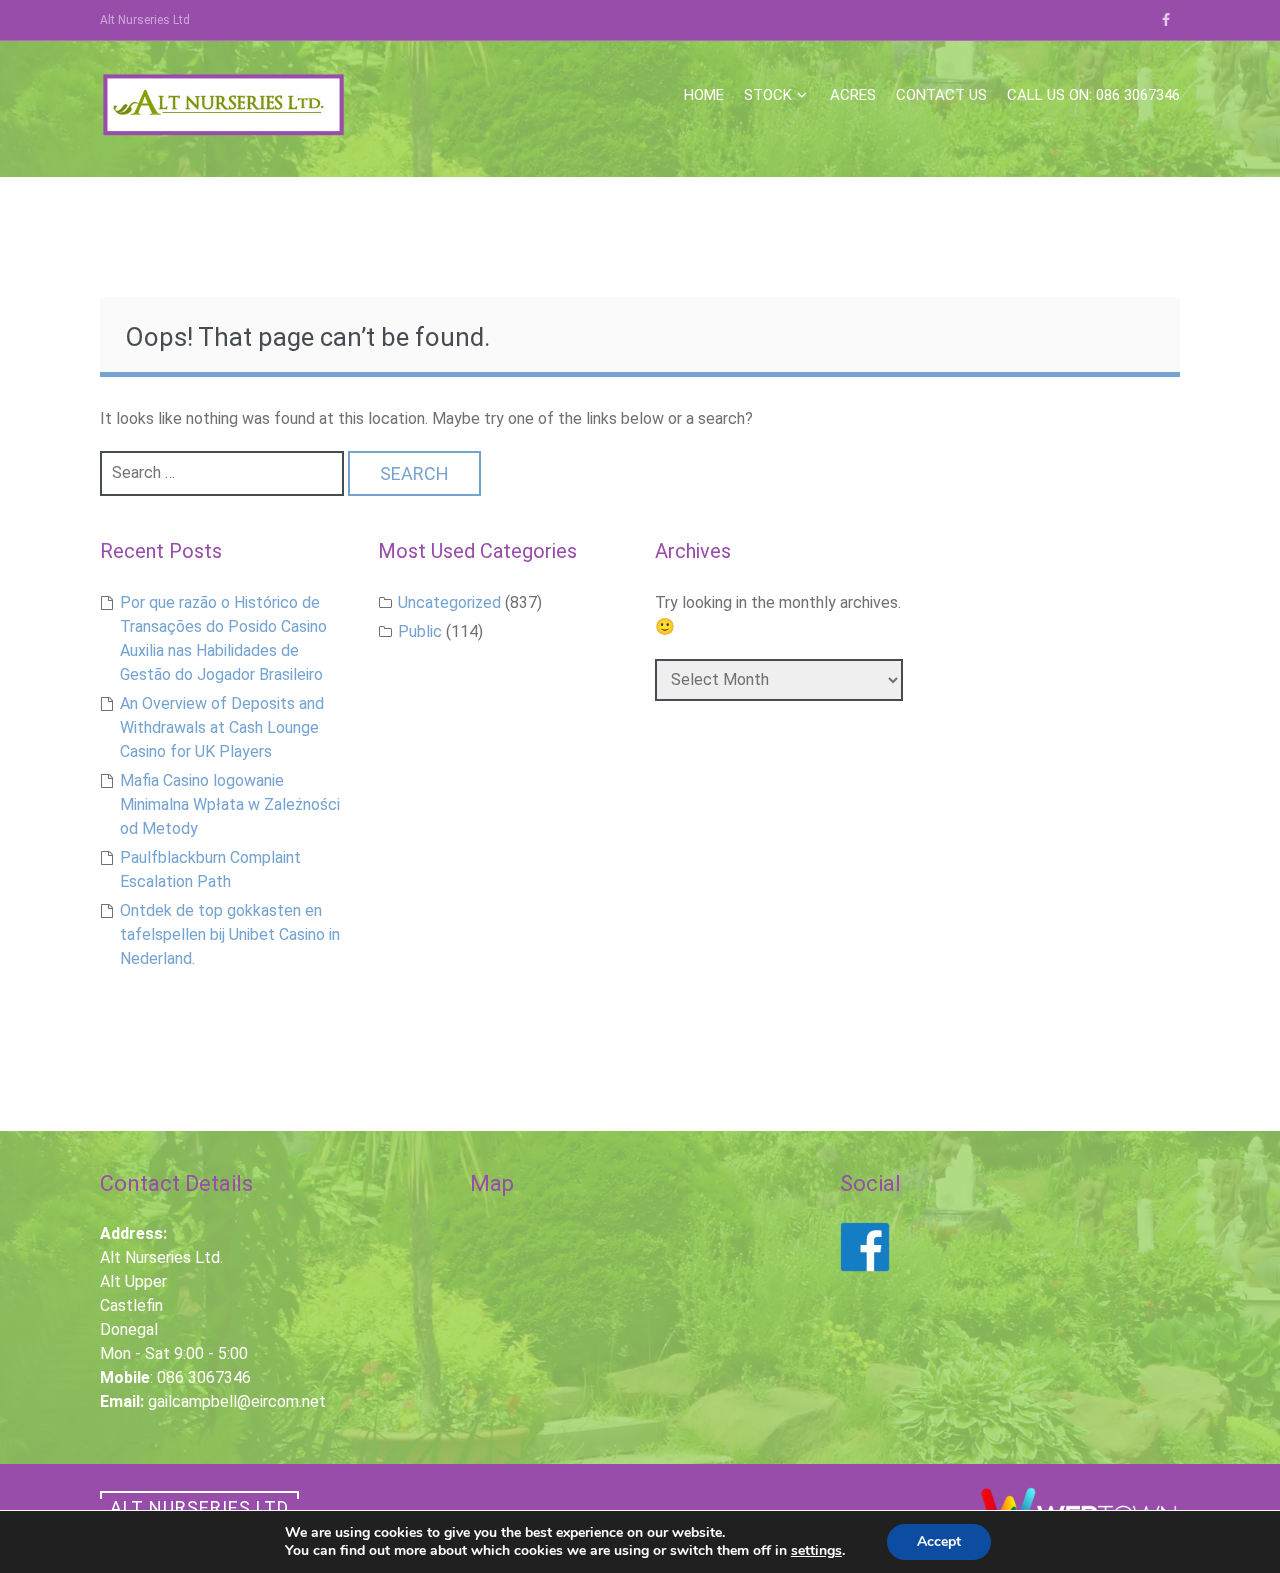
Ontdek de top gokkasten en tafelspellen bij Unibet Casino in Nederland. (230, 934)
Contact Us (941, 95)
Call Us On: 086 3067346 (1093, 95)
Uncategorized (449, 602)
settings (816, 1551)
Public (420, 631)
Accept (939, 1541)
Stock (768, 95)
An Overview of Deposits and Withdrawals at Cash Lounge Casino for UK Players (222, 727)
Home (704, 95)
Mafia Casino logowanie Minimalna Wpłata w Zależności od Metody (230, 804)
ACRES (853, 95)
